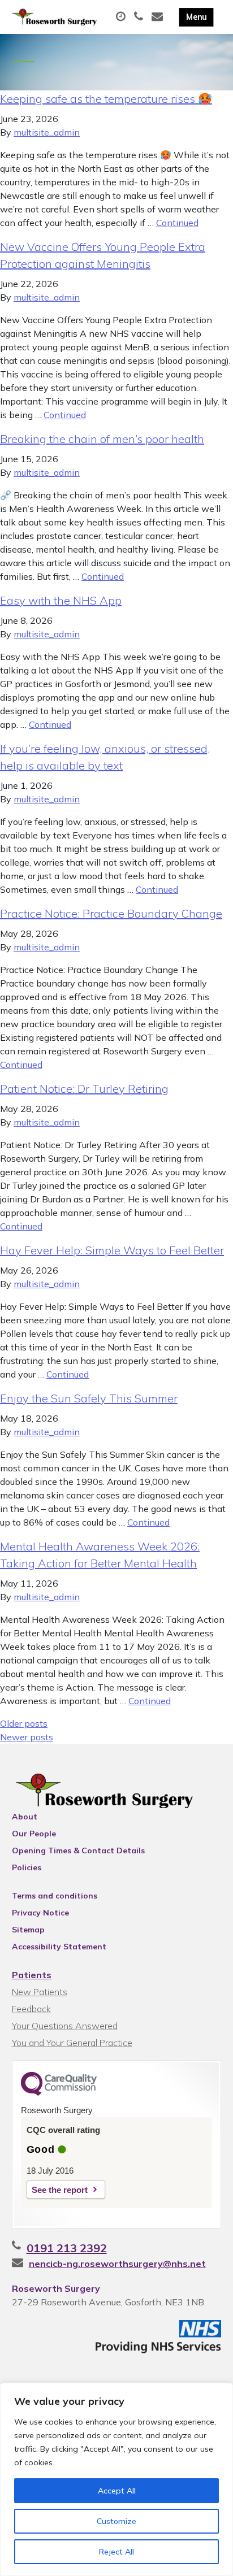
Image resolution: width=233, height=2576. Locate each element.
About (25, 1817)
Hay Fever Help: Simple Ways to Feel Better (112, 1250)
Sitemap (28, 1930)
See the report (60, 2190)
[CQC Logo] (59, 2093)
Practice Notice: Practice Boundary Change (111, 913)
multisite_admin (47, 132)
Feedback (31, 2009)
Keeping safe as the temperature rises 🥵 (106, 99)
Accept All (117, 2491)
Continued (177, 223)
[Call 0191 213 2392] (140, 17)
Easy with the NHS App (61, 600)
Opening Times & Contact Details (78, 1850)
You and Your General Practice (72, 2043)
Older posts (24, 1723)
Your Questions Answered (65, 2026)
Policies (27, 1867)
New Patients (40, 1992)
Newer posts (27, 1737)
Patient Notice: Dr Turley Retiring (84, 1089)
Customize (116, 2521)
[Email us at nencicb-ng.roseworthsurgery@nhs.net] (159, 17)
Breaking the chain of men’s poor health (102, 439)
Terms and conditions (55, 1896)
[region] (116, 2479)
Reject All (116, 2552)
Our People (34, 1834)
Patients (32, 1975)
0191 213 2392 (67, 2248)
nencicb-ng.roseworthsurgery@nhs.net (117, 2264)
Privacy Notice (40, 1913)
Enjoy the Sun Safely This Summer (89, 1398)
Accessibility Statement (59, 1947)
